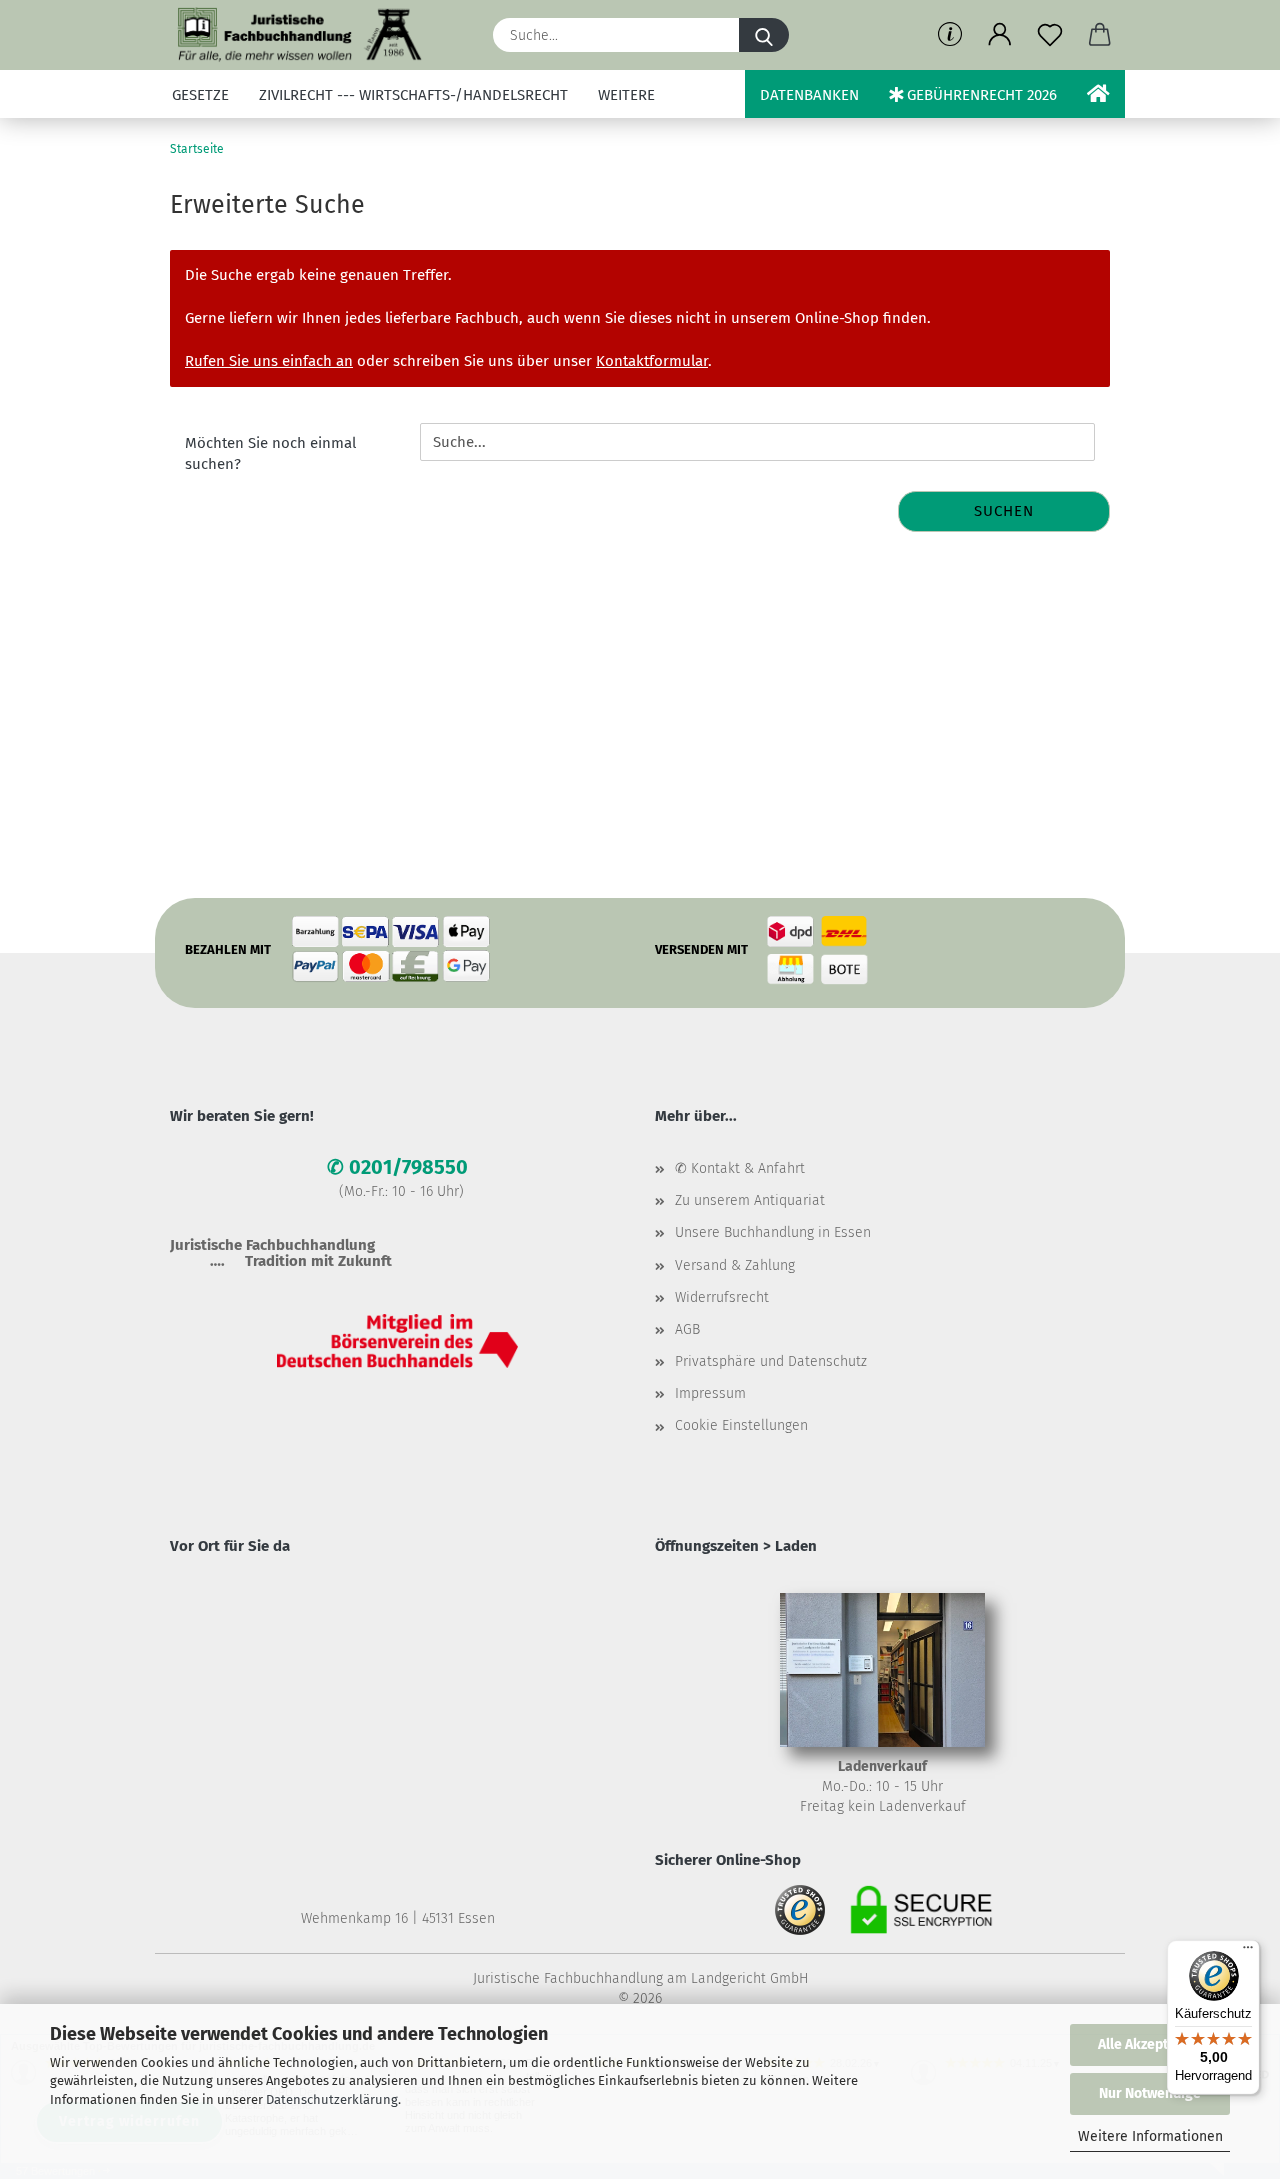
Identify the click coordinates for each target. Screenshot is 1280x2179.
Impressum (710, 1393)
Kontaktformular (652, 361)
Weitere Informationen (1150, 2136)
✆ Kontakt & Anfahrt (740, 1168)
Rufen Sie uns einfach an (269, 361)
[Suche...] (764, 35)
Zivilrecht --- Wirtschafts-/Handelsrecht (413, 95)
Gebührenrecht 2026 (980, 95)
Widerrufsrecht (722, 1297)
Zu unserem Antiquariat (750, 1200)
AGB (687, 1329)
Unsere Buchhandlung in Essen (773, 1232)
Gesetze (200, 95)
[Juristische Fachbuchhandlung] (300, 35)
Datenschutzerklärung (332, 2099)
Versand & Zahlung (735, 1265)
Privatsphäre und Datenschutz (771, 1361)
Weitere (626, 95)
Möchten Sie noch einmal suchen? (270, 453)
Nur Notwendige (1150, 2093)
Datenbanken (809, 95)
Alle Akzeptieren (1150, 2044)
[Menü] (1248, 1952)
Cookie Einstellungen (741, 1425)
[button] (1000, 35)
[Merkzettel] (1050, 35)
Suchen (1004, 511)
